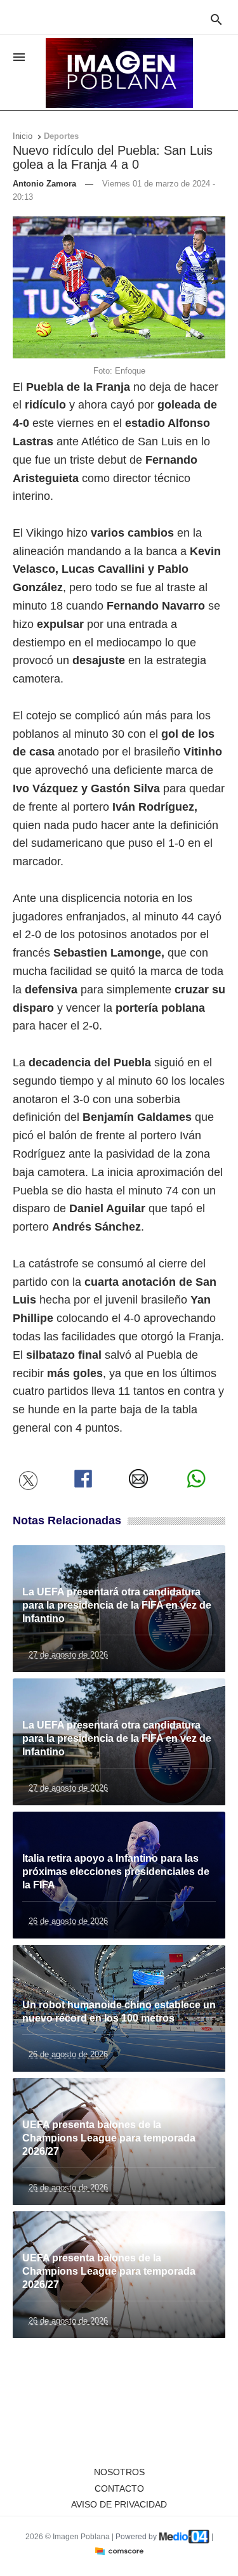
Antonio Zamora (44, 184)
